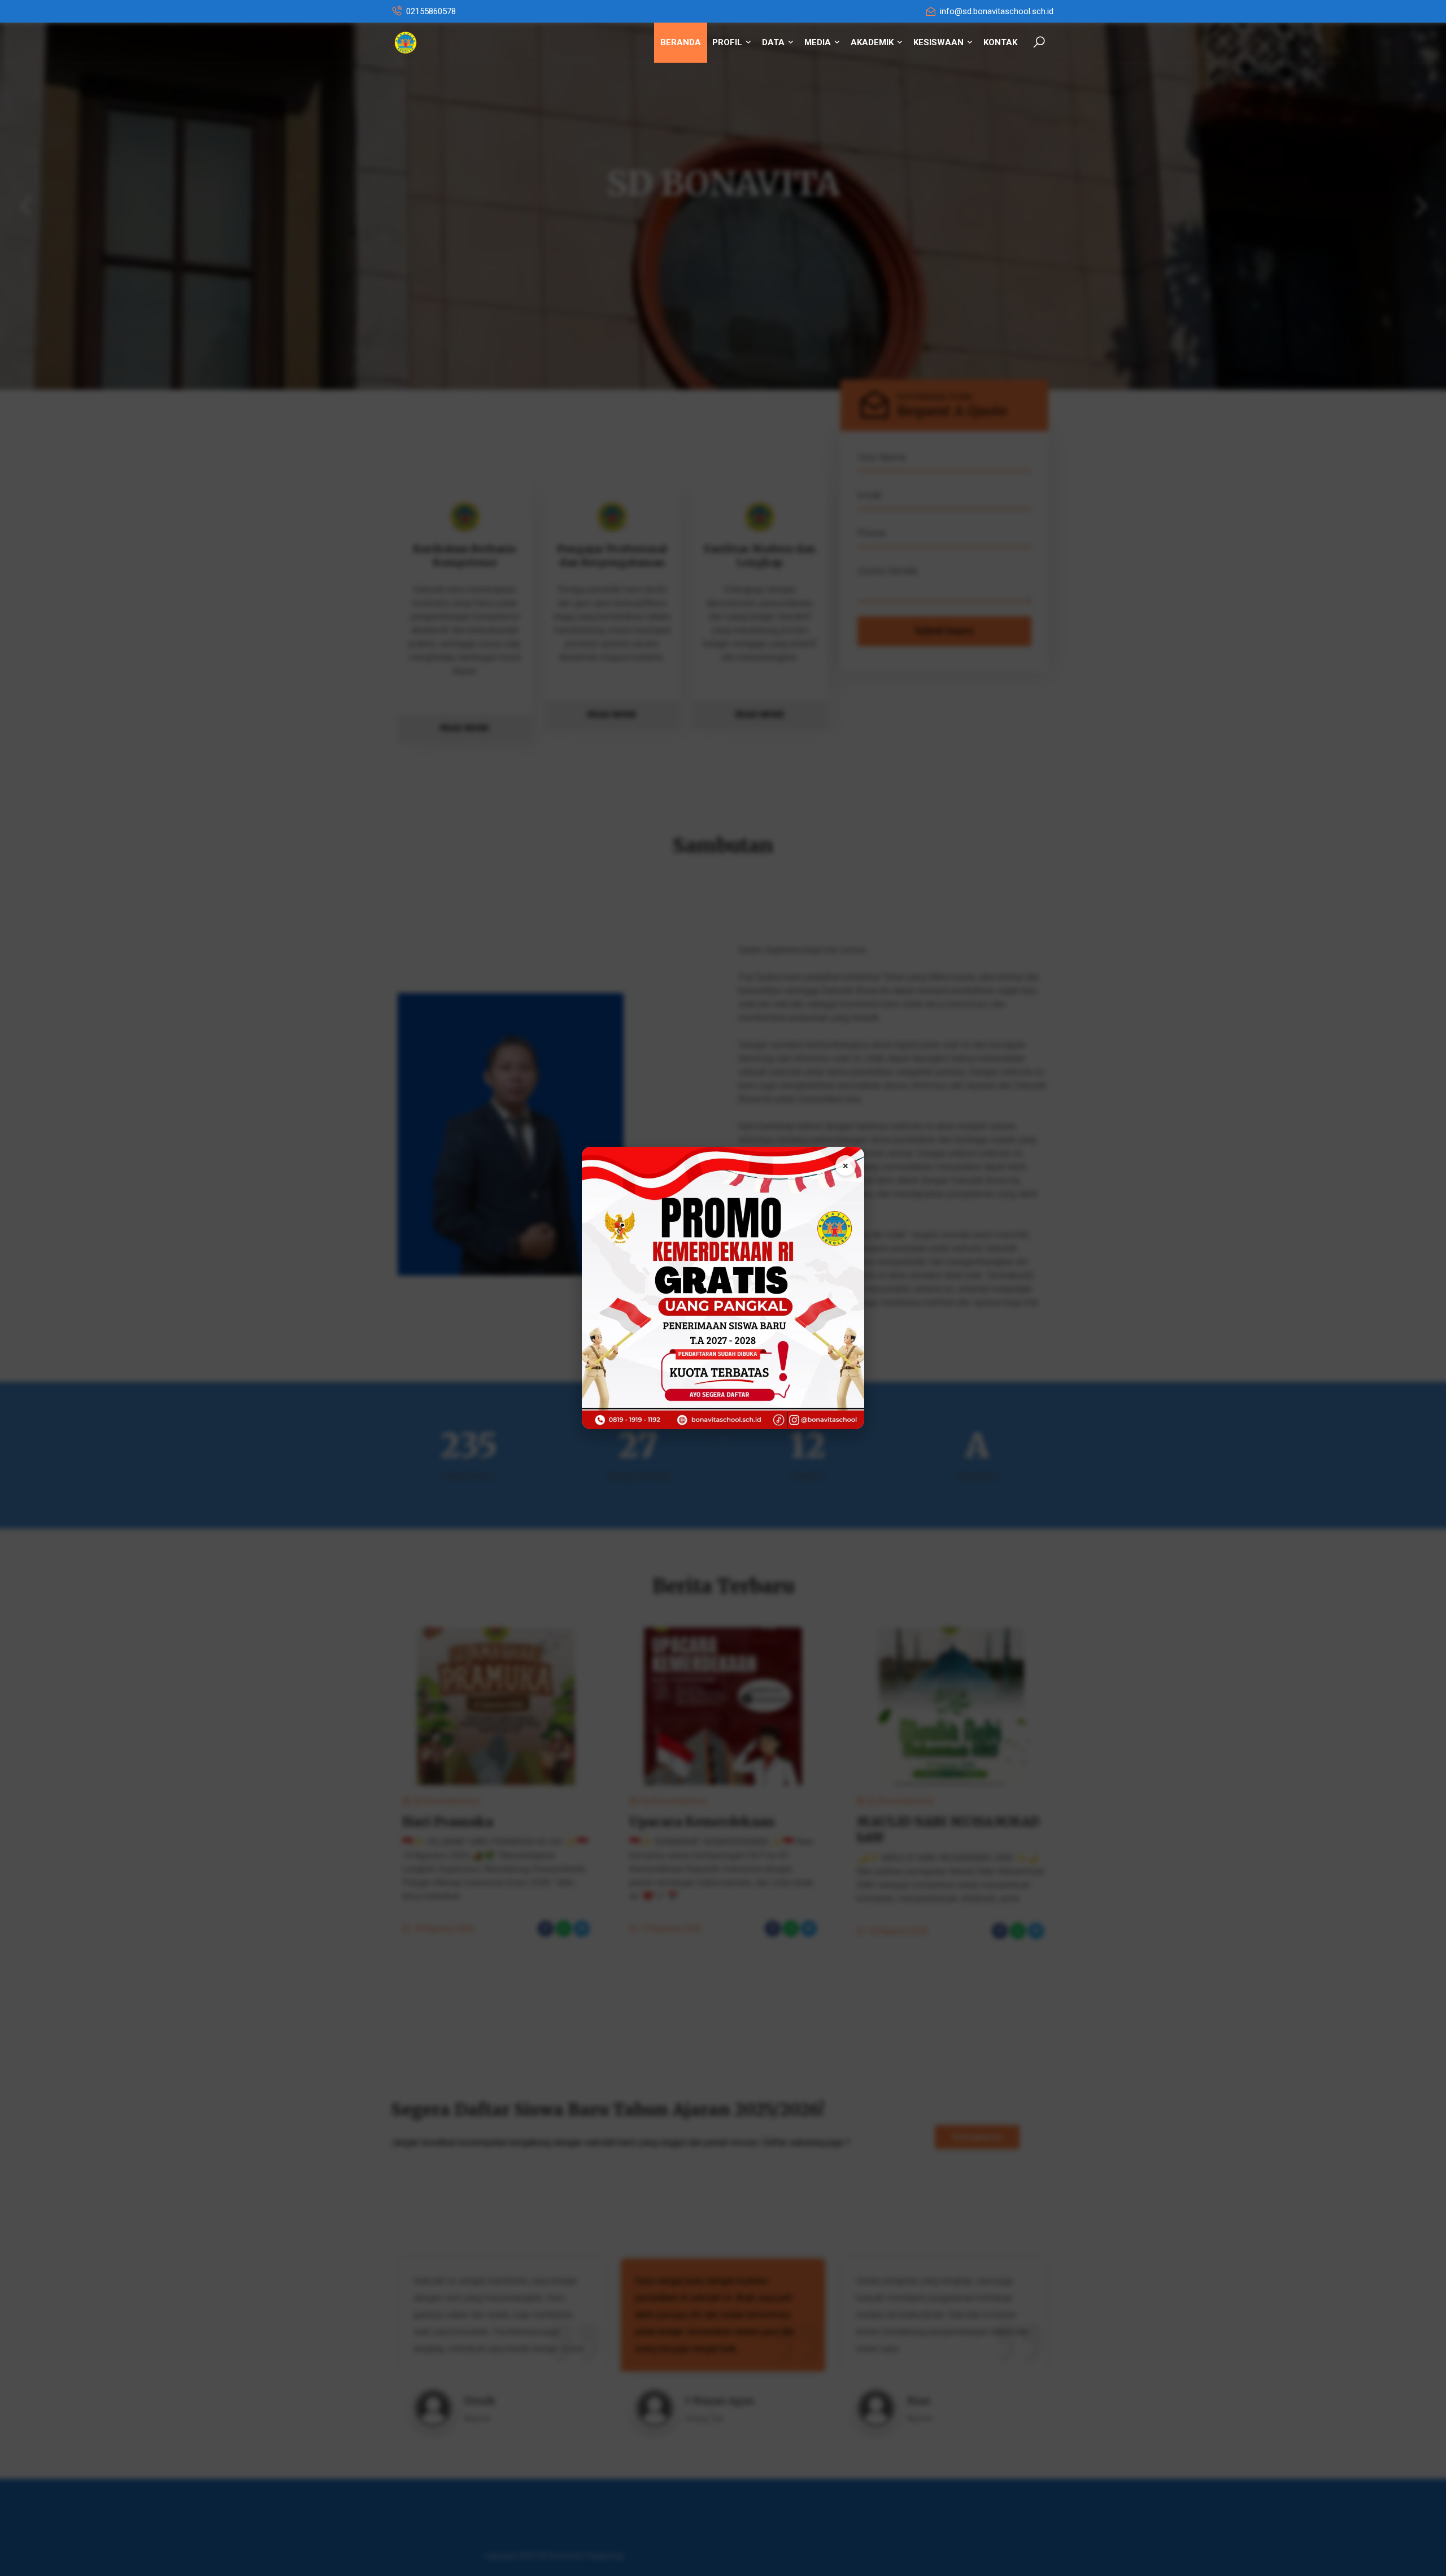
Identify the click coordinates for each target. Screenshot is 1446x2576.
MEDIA (819, 42)
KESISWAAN (940, 42)
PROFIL (728, 42)
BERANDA (681, 42)
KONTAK (1000, 42)
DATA (774, 42)
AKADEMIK (873, 42)
